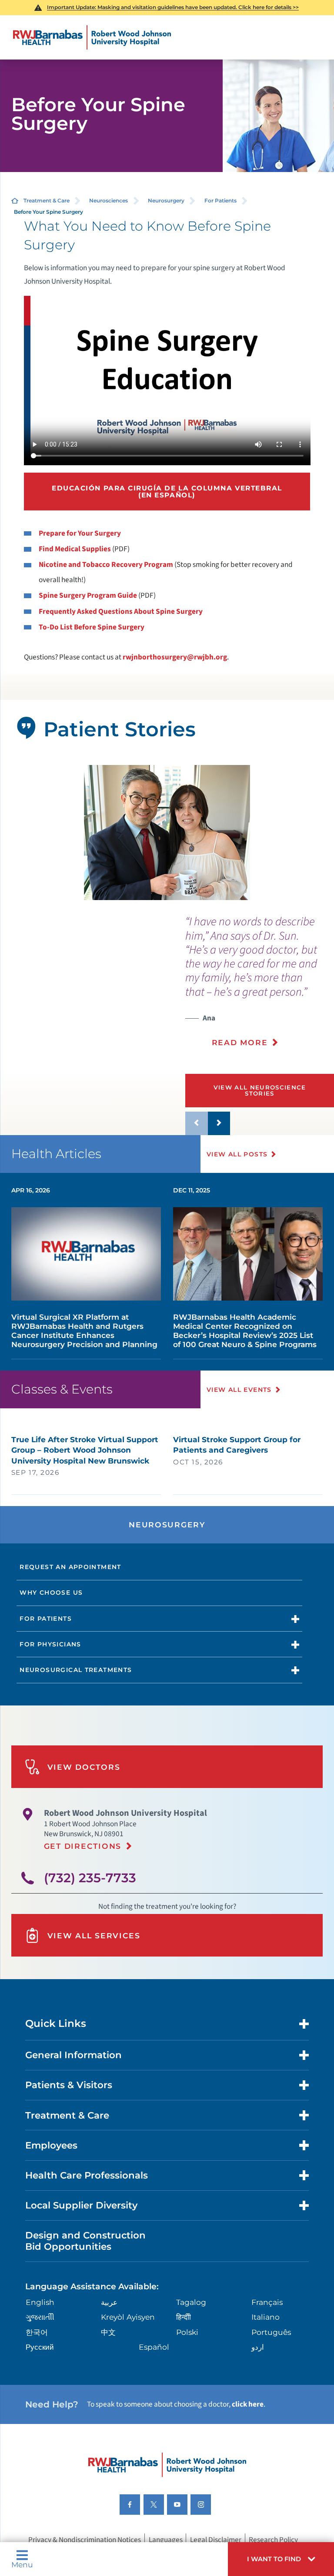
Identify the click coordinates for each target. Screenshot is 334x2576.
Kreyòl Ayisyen (128, 2317)
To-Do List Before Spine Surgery (92, 627)
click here (248, 2404)
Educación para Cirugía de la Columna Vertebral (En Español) (167, 491)
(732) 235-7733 (90, 1878)
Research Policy (273, 2539)
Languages (166, 2539)
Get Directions (83, 1846)
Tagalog (191, 2302)
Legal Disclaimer (216, 2539)
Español (154, 2347)
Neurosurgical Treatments (76, 1670)
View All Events (239, 1390)
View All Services (94, 1935)
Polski (187, 2332)
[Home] (92, 37)
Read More (240, 1042)
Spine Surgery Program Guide (88, 595)
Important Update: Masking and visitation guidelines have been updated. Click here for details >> (173, 7)
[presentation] (260, 987)
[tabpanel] (167, 833)
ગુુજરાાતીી (40, 2317)
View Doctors (84, 1767)
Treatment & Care (47, 200)
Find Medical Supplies (75, 549)
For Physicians (50, 1644)
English (40, 2302)
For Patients (220, 200)
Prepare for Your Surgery (80, 533)
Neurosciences (109, 200)
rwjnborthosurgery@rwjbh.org (175, 657)
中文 (108, 2332)
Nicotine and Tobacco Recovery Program (106, 565)
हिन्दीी (184, 2317)
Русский (40, 2347)
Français (267, 2302)
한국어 (37, 2332)
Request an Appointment (70, 1567)
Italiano (266, 2317)
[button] (281, 2559)
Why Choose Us (51, 1593)
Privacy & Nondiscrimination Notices (85, 2539)
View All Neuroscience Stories (260, 1090)
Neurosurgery (166, 200)
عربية (109, 2302)
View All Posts (237, 1154)
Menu (22, 2564)
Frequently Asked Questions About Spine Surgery (121, 611)
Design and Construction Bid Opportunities (85, 2241)
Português (271, 2332)
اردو (258, 2347)
